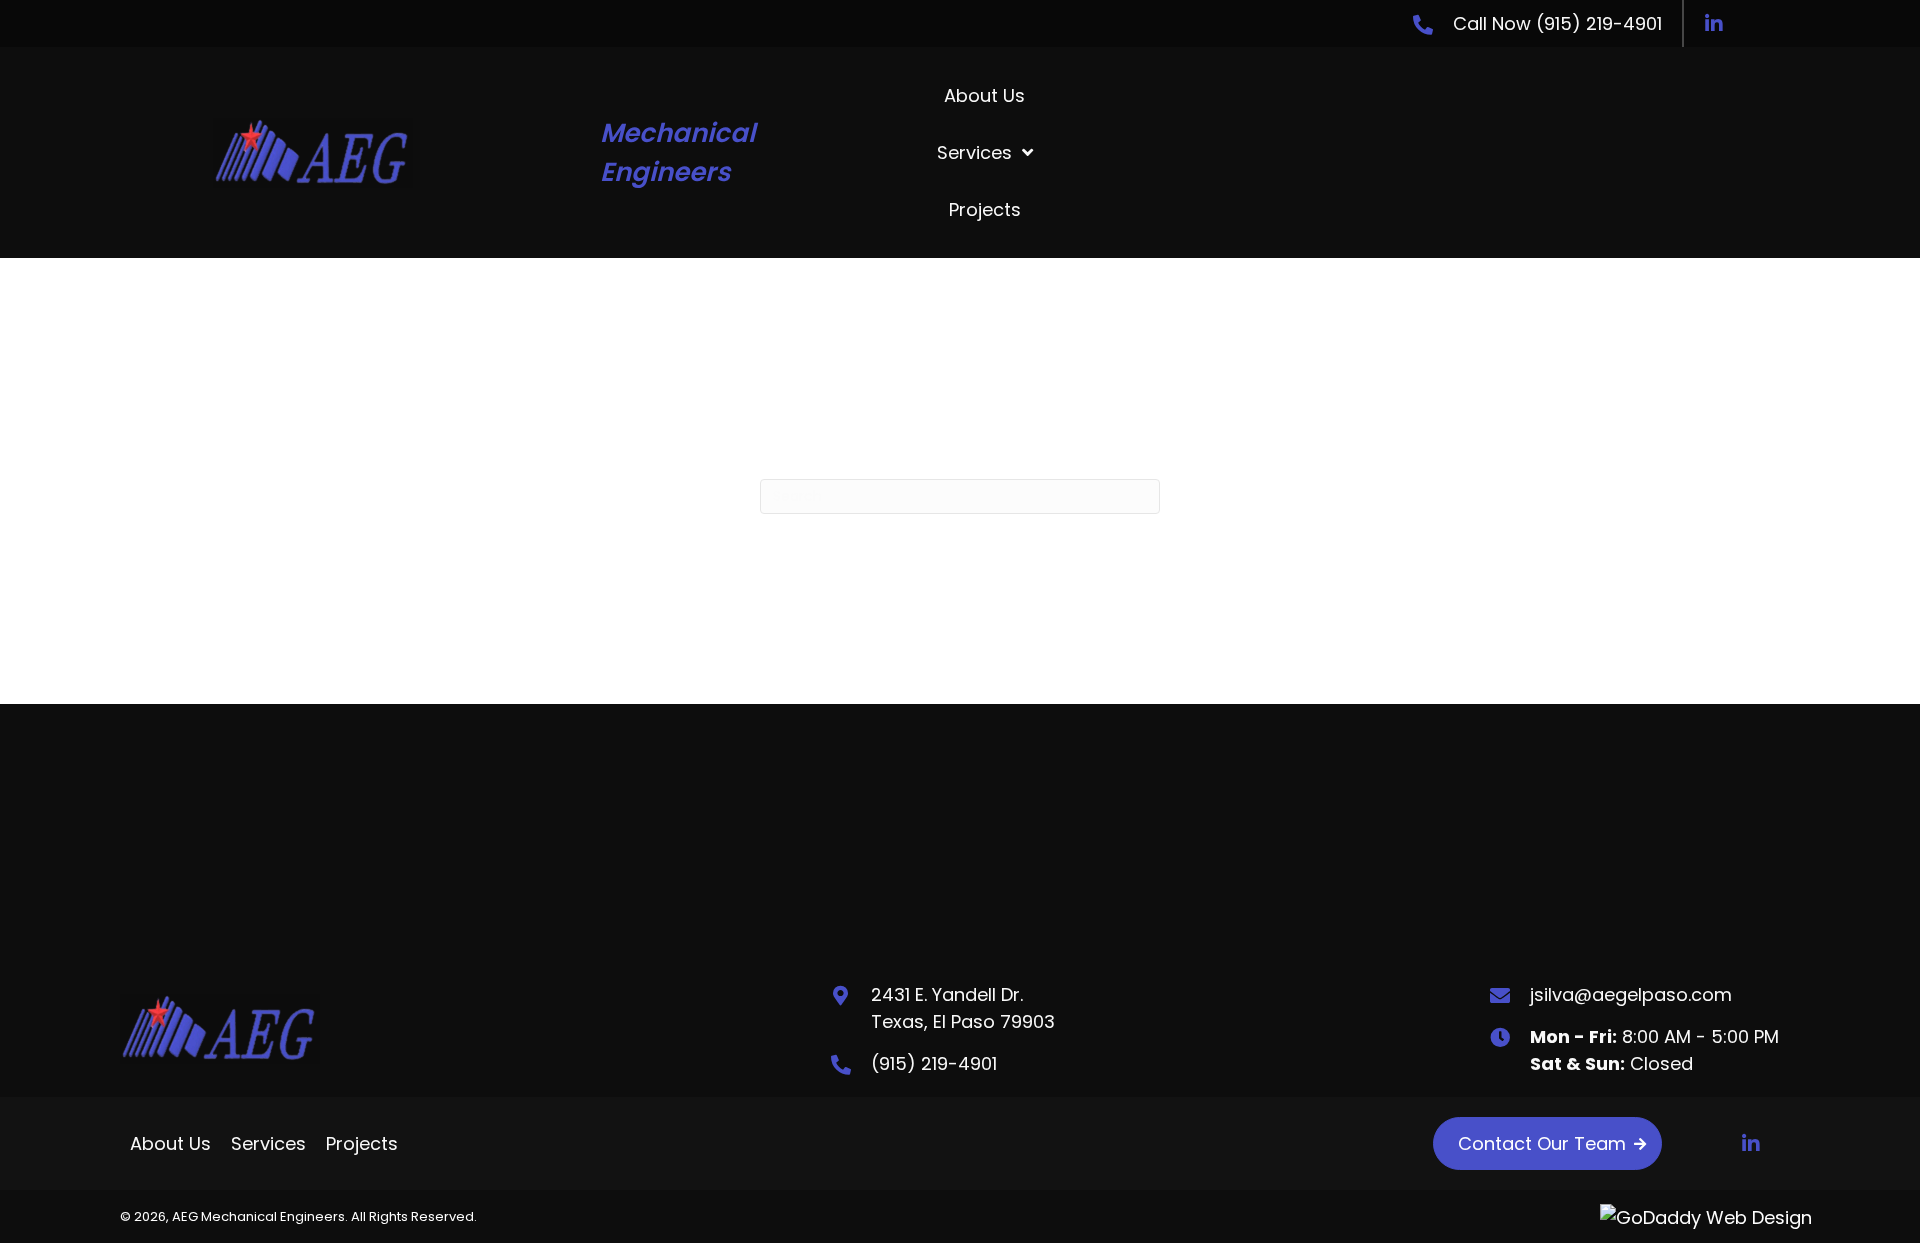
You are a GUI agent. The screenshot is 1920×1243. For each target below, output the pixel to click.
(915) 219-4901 (1599, 23)
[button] (1714, 24)
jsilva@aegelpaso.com (1631, 994)
